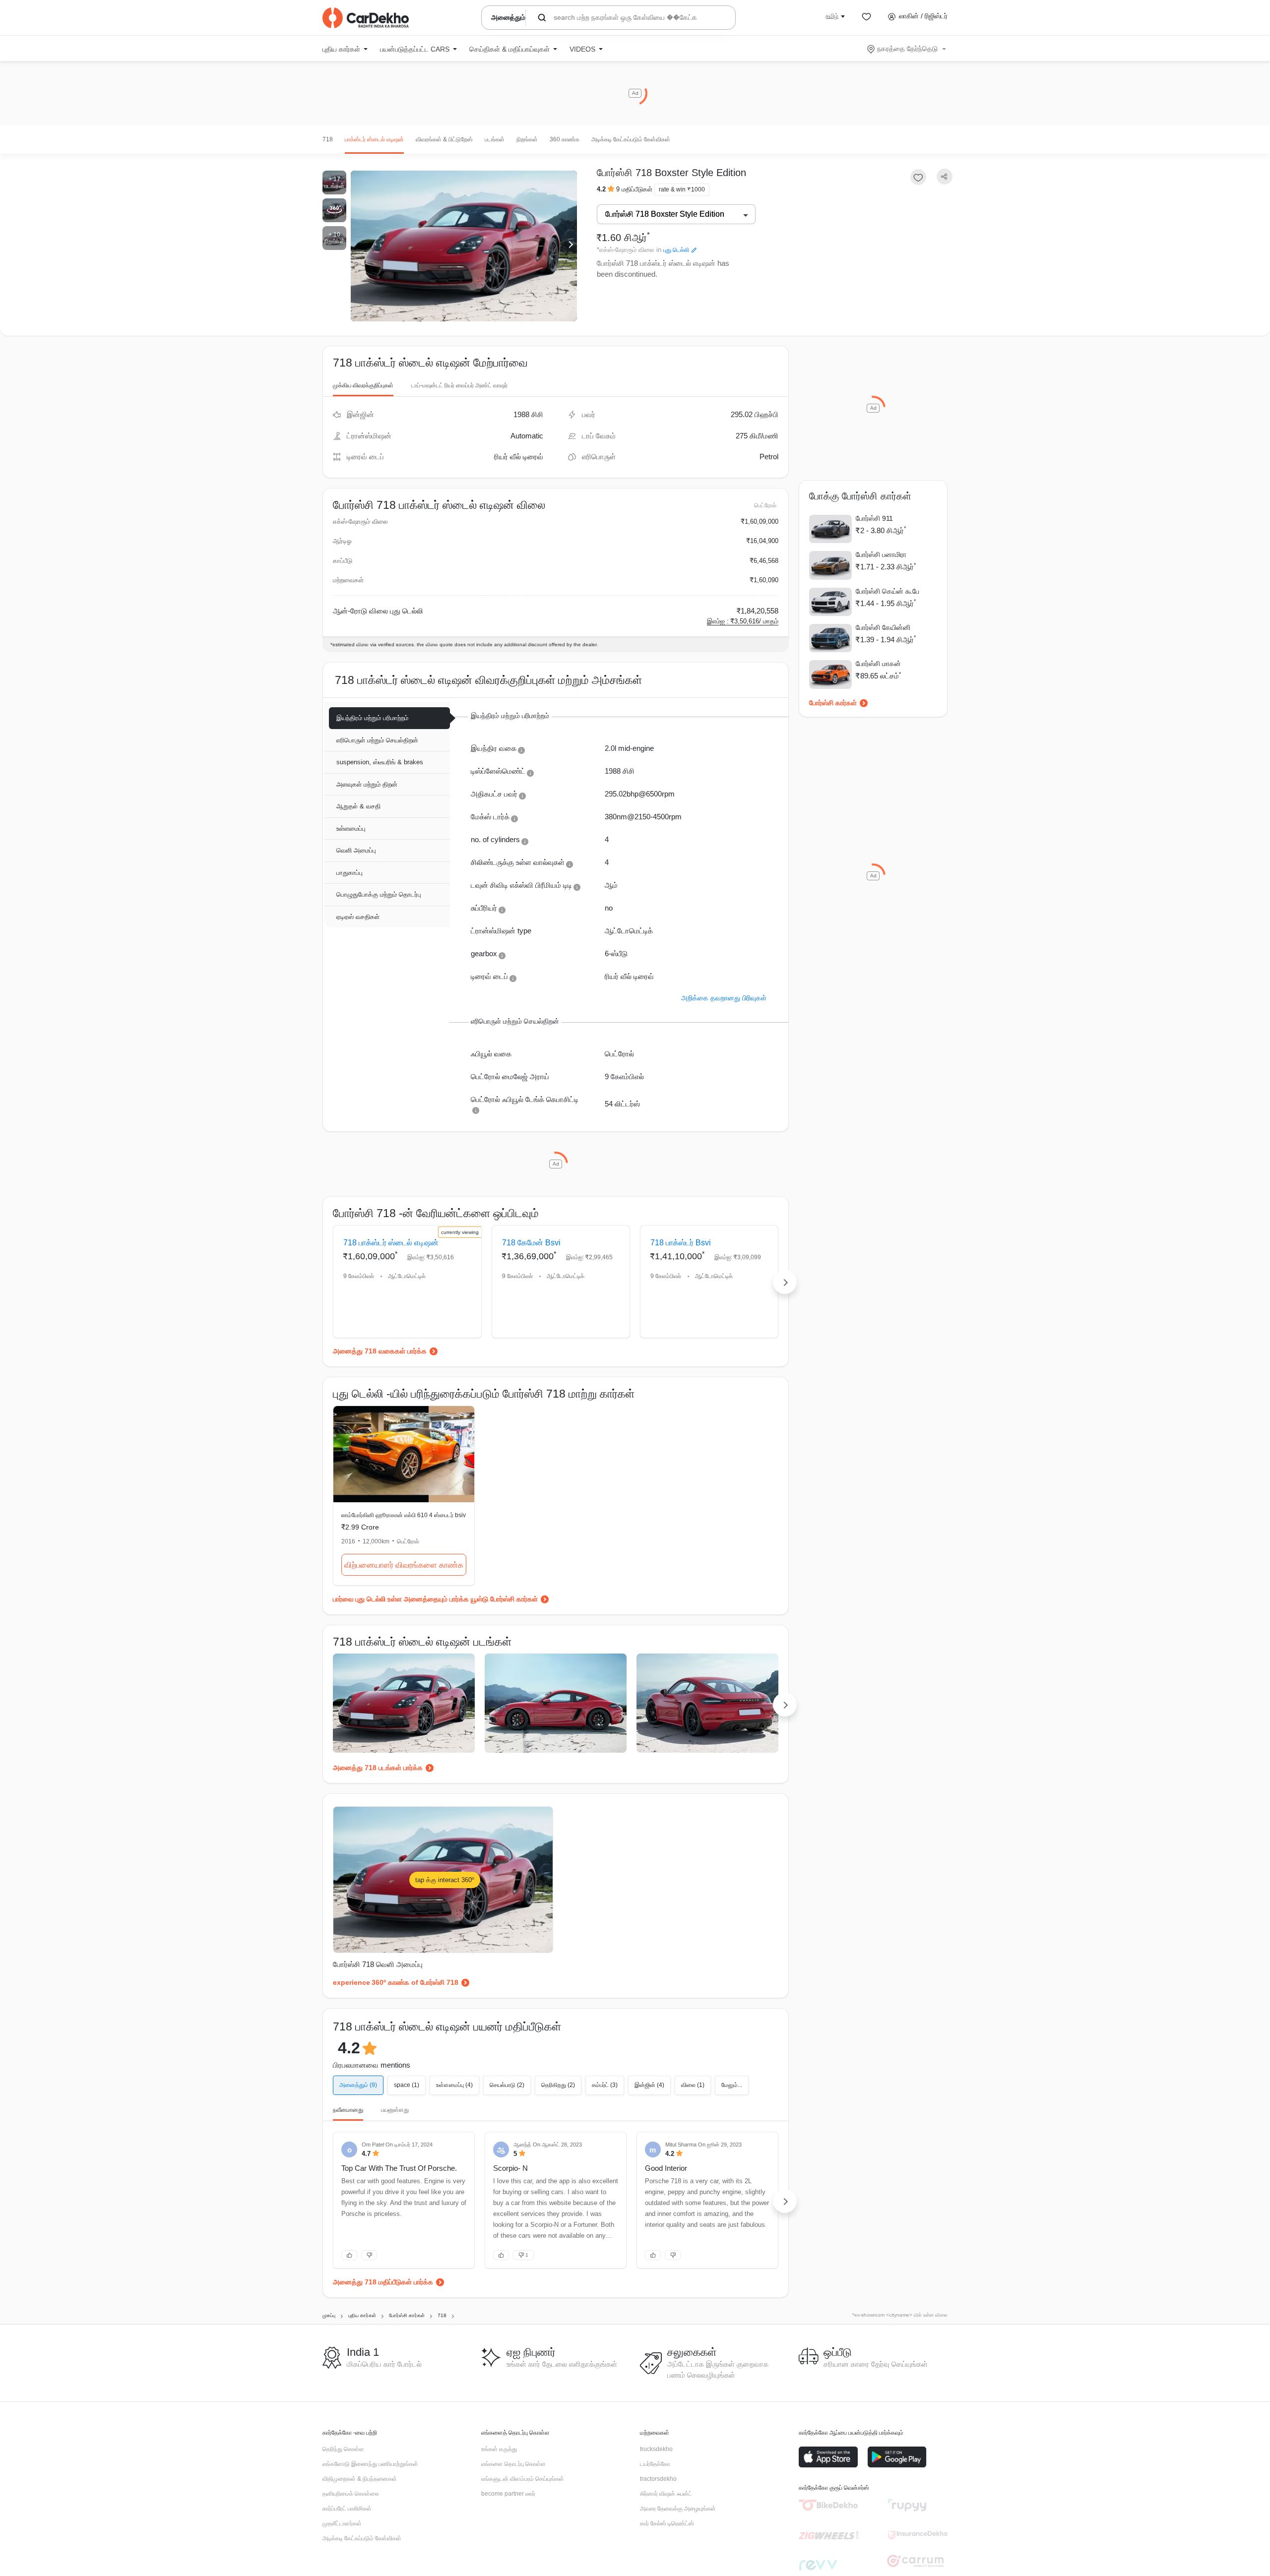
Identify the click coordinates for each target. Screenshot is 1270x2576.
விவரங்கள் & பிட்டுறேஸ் (444, 139)
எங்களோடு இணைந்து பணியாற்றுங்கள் (370, 2464)
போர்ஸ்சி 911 (874, 518)
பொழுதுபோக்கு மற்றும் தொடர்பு (379, 894)
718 (328, 139)
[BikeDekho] (828, 2505)
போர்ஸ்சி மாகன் (878, 664)
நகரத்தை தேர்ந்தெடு (907, 49)
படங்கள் (495, 139)
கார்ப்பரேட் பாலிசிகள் (347, 2509)
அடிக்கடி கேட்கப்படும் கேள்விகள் (631, 139)
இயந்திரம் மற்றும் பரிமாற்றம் (372, 718)
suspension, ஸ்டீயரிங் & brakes (380, 762)
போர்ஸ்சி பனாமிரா (881, 554)
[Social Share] (945, 177)
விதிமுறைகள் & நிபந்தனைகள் (360, 2479)
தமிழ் (832, 16)
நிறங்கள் (527, 139)
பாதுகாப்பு (349, 873)
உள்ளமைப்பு (351, 828)
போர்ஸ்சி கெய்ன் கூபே (888, 591)
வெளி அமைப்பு (356, 850)
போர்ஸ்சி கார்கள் (833, 703)
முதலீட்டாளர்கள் (342, 2523)
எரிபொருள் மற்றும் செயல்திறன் (377, 740)
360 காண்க (565, 139)
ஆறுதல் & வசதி (358, 806)
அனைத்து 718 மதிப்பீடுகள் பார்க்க (383, 2282)
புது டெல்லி (676, 250)
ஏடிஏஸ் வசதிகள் (358, 917)
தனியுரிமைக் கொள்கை (351, 2494)
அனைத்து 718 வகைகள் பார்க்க (380, 1351)
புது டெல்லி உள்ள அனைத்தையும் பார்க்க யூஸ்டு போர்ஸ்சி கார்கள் (446, 1599)
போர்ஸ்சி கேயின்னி (883, 627)
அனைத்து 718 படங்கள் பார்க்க (378, 1768)
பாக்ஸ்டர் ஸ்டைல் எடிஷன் (374, 139)
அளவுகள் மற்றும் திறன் (367, 784)
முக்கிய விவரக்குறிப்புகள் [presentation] (363, 385)
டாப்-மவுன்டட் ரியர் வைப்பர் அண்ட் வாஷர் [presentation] (459, 385)
